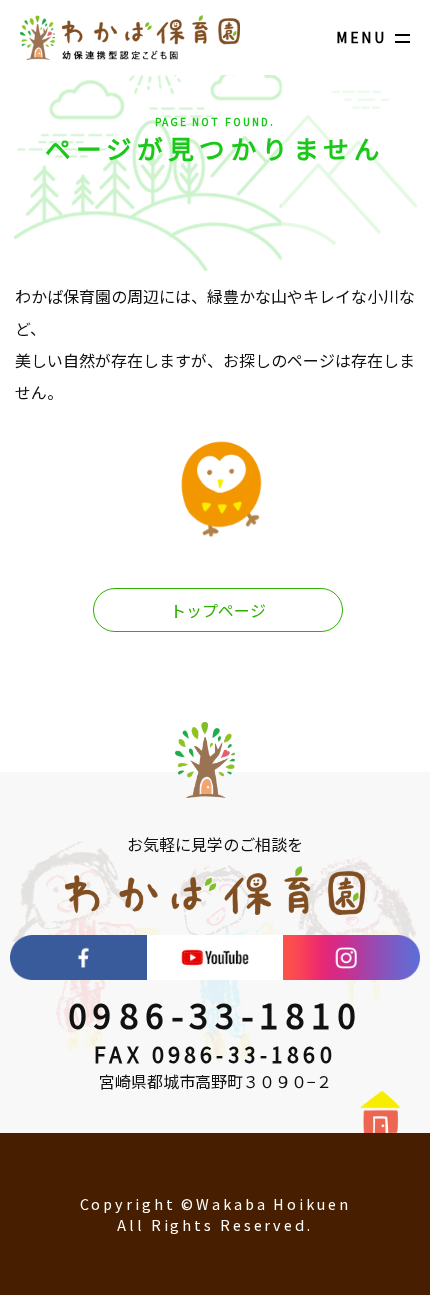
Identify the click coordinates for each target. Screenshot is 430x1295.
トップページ (218, 610)
